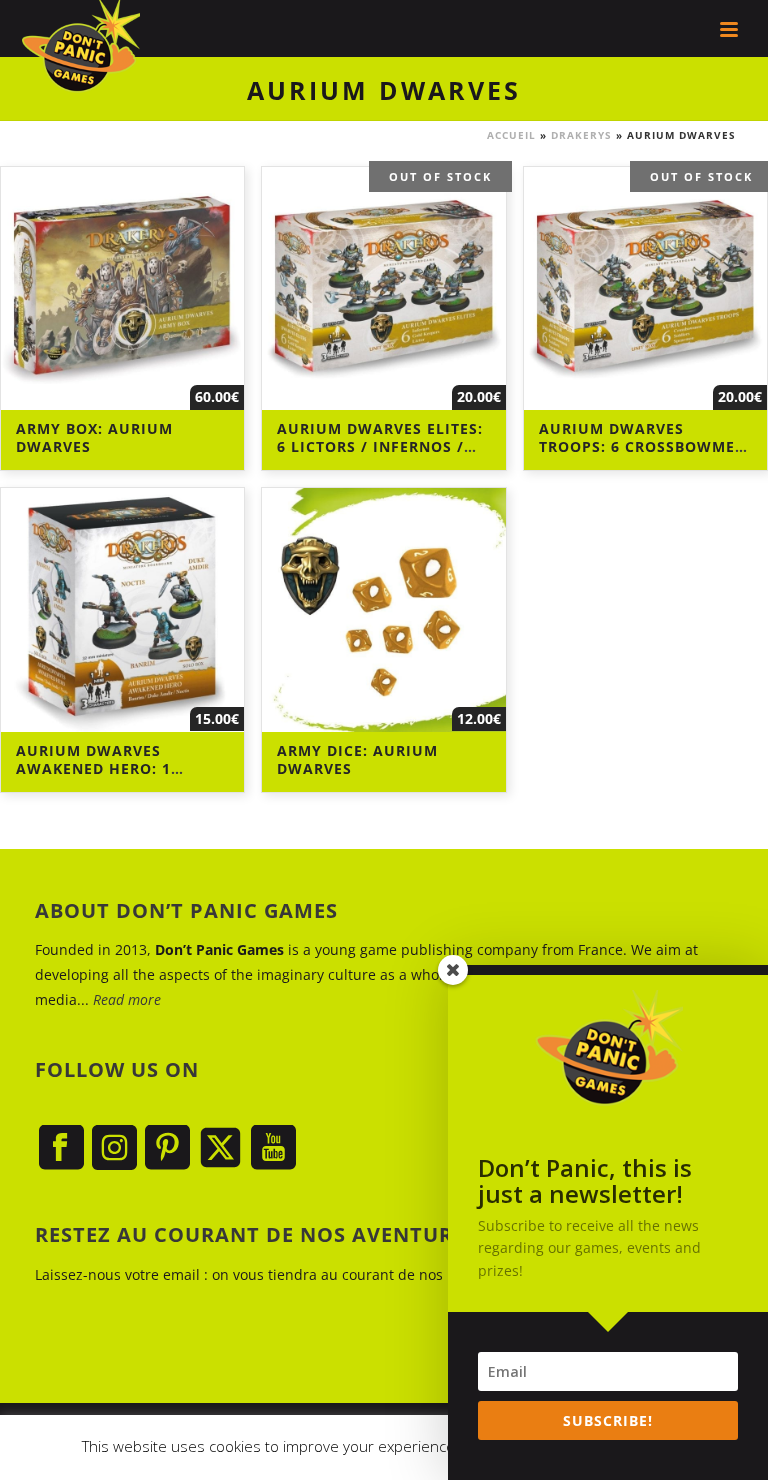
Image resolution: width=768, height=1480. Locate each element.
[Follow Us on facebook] (61, 1148)
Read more (127, 999)
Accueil (511, 135)
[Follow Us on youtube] (273, 1148)
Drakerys (581, 135)
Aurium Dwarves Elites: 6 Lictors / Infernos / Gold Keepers (380, 446)
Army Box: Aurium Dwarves (94, 437)
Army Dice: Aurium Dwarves (357, 759)
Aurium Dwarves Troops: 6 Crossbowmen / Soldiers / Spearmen (643, 446)
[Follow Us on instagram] (114, 1148)
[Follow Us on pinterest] (167, 1148)
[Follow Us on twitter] (220, 1148)
